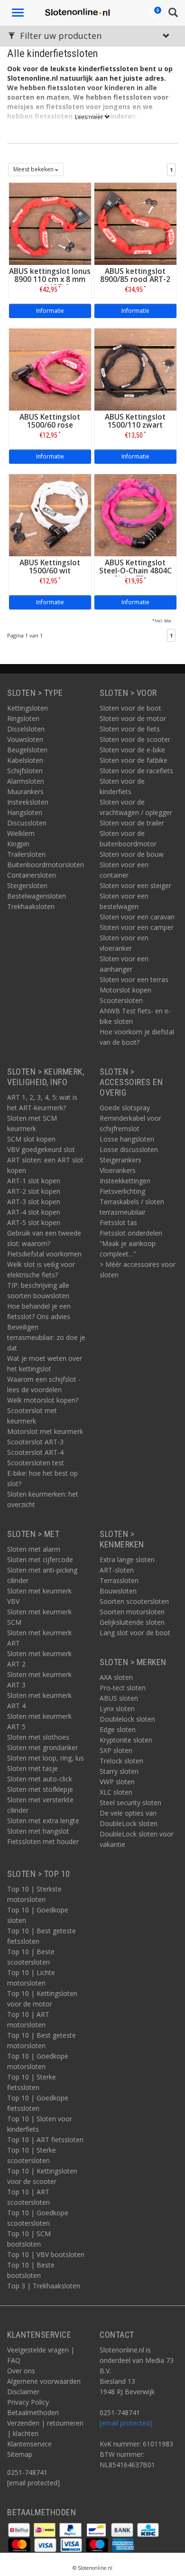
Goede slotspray (125, 1108)
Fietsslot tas (118, 1222)
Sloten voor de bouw (132, 854)
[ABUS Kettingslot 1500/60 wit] (50, 514)
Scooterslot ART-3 (35, 1442)
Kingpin (18, 844)
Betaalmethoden (33, 2412)
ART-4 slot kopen (34, 1212)
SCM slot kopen (31, 1139)
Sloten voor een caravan (137, 917)
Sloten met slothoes (38, 1737)
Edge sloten (118, 1729)
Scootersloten (121, 1000)
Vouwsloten (25, 739)
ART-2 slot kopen (34, 1191)
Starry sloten (119, 1771)
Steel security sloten (130, 1803)
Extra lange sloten (127, 1560)
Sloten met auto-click (40, 1779)
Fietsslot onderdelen (131, 1233)
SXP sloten (116, 1750)
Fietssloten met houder (43, 1841)
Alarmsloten (26, 781)
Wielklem (21, 833)
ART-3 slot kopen (34, 1202)
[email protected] (126, 2423)
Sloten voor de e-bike (132, 750)
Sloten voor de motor (133, 718)
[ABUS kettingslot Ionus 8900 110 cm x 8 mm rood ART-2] (50, 223)
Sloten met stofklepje (40, 1789)
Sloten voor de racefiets (136, 771)
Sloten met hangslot (38, 1831)
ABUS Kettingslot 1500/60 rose (50, 421)
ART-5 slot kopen (34, 1222)
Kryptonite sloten (126, 1740)
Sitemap (20, 2454)
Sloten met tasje (32, 1768)
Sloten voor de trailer (132, 823)
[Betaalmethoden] (20, 2529)
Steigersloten (27, 885)
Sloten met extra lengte (43, 1821)
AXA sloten (116, 1677)
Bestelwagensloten (37, 896)
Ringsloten (23, 718)
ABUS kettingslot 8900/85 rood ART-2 (135, 275)
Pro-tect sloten (123, 1688)
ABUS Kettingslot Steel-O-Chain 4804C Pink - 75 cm (135, 571)
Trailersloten (26, 854)
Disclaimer (23, 2392)
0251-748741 (27, 2472)
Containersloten (32, 875)
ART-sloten (117, 1570)
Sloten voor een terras (134, 979)
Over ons (21, 2371)
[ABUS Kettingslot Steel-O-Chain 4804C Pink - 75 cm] (135, 514)
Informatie (50, 311)
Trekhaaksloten (31, 906)
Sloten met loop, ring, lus (46, 1758)
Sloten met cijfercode (40, 1560)
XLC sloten (116, 1792)
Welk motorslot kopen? (43, 1400)
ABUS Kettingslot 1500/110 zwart (135, 421)
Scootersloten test (36, 1463)
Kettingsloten (28, 708)
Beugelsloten (27, 750)
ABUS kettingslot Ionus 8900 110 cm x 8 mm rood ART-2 (50, 279)
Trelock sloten (121, 1761)
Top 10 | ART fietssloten (45, 2140)
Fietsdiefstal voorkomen (44, 1254)
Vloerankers (118, 1170)
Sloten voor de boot (130, 708)
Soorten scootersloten (134, 1601)
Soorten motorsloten (132, 1612)
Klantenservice (29, 2444)
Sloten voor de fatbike (134, 760)
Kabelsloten (25, 760)
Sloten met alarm (34, 1549)
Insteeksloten (28, 802)
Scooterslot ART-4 (35, 1452)
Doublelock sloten (127, 1719)
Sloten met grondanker (42, 1747)
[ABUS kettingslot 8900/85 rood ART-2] (135, 223)
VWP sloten (117, 1782)
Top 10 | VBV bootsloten (46, 2254)
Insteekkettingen (125, 1181)
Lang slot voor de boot (135, 1633)
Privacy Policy (28, 2402)
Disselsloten (26, 729)
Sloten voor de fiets (130, 729)
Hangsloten (25, 812)
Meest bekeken (34, 169)
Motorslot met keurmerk (45, 1431)
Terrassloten (119, 1580)
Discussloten (27, 823)
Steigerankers (120, 1160)
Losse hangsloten (127, 1139)
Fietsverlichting (122, 1191)
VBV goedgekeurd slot (41, 1149)
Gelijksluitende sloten (132, 1622)
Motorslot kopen (125, 990)
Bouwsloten (118, 1591)
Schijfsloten (25, 771)
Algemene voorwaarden (44, 2381)
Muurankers (25, 792)
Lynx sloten (117, 1709)
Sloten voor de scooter (135, 739)
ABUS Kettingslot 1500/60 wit (50, 567)
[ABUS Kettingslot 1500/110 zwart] (135, 369)
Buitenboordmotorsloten (46, 865)
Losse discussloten (129, 1149)
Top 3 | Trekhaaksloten (44, 2286)
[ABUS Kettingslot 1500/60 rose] (50, 369)
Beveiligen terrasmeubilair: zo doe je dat (46, 1337)
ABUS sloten (119, 1698)
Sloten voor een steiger (135, 885)
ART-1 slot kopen (34, 1181)
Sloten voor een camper (137, 927)
